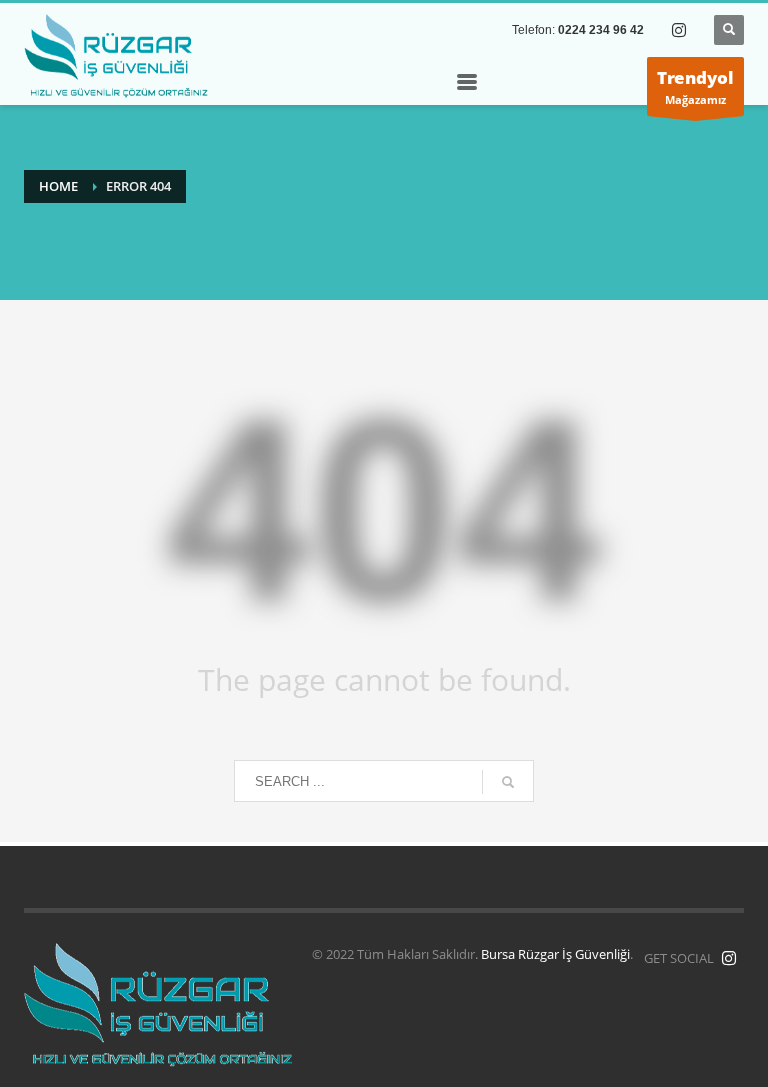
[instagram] (679, 30)
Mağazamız (695, 86)
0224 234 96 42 (601, 30)
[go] (508, 782)
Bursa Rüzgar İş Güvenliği (555, 954)
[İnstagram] (729, 958)
